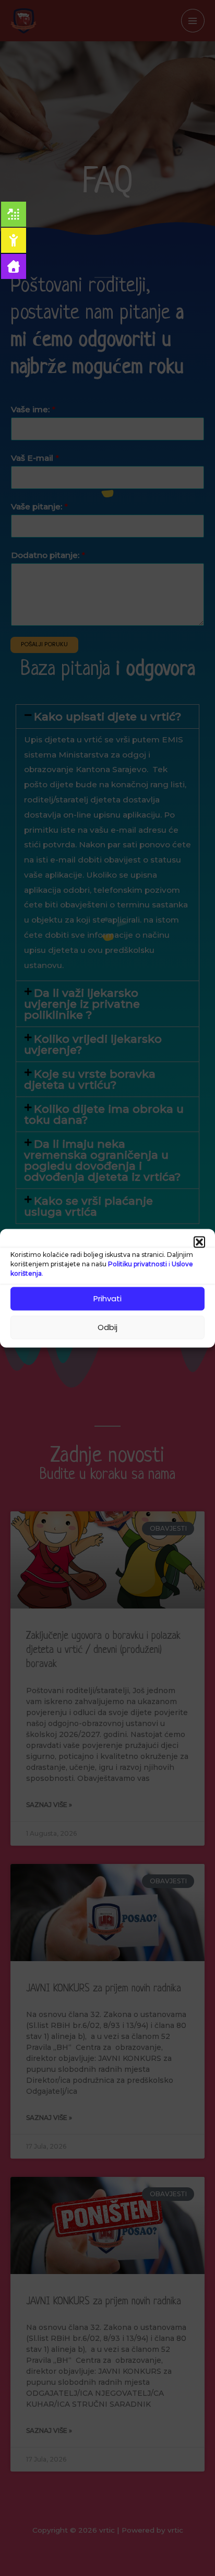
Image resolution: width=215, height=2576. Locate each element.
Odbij (107, 1327)
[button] (199, 1242)
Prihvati (107, 1298)
